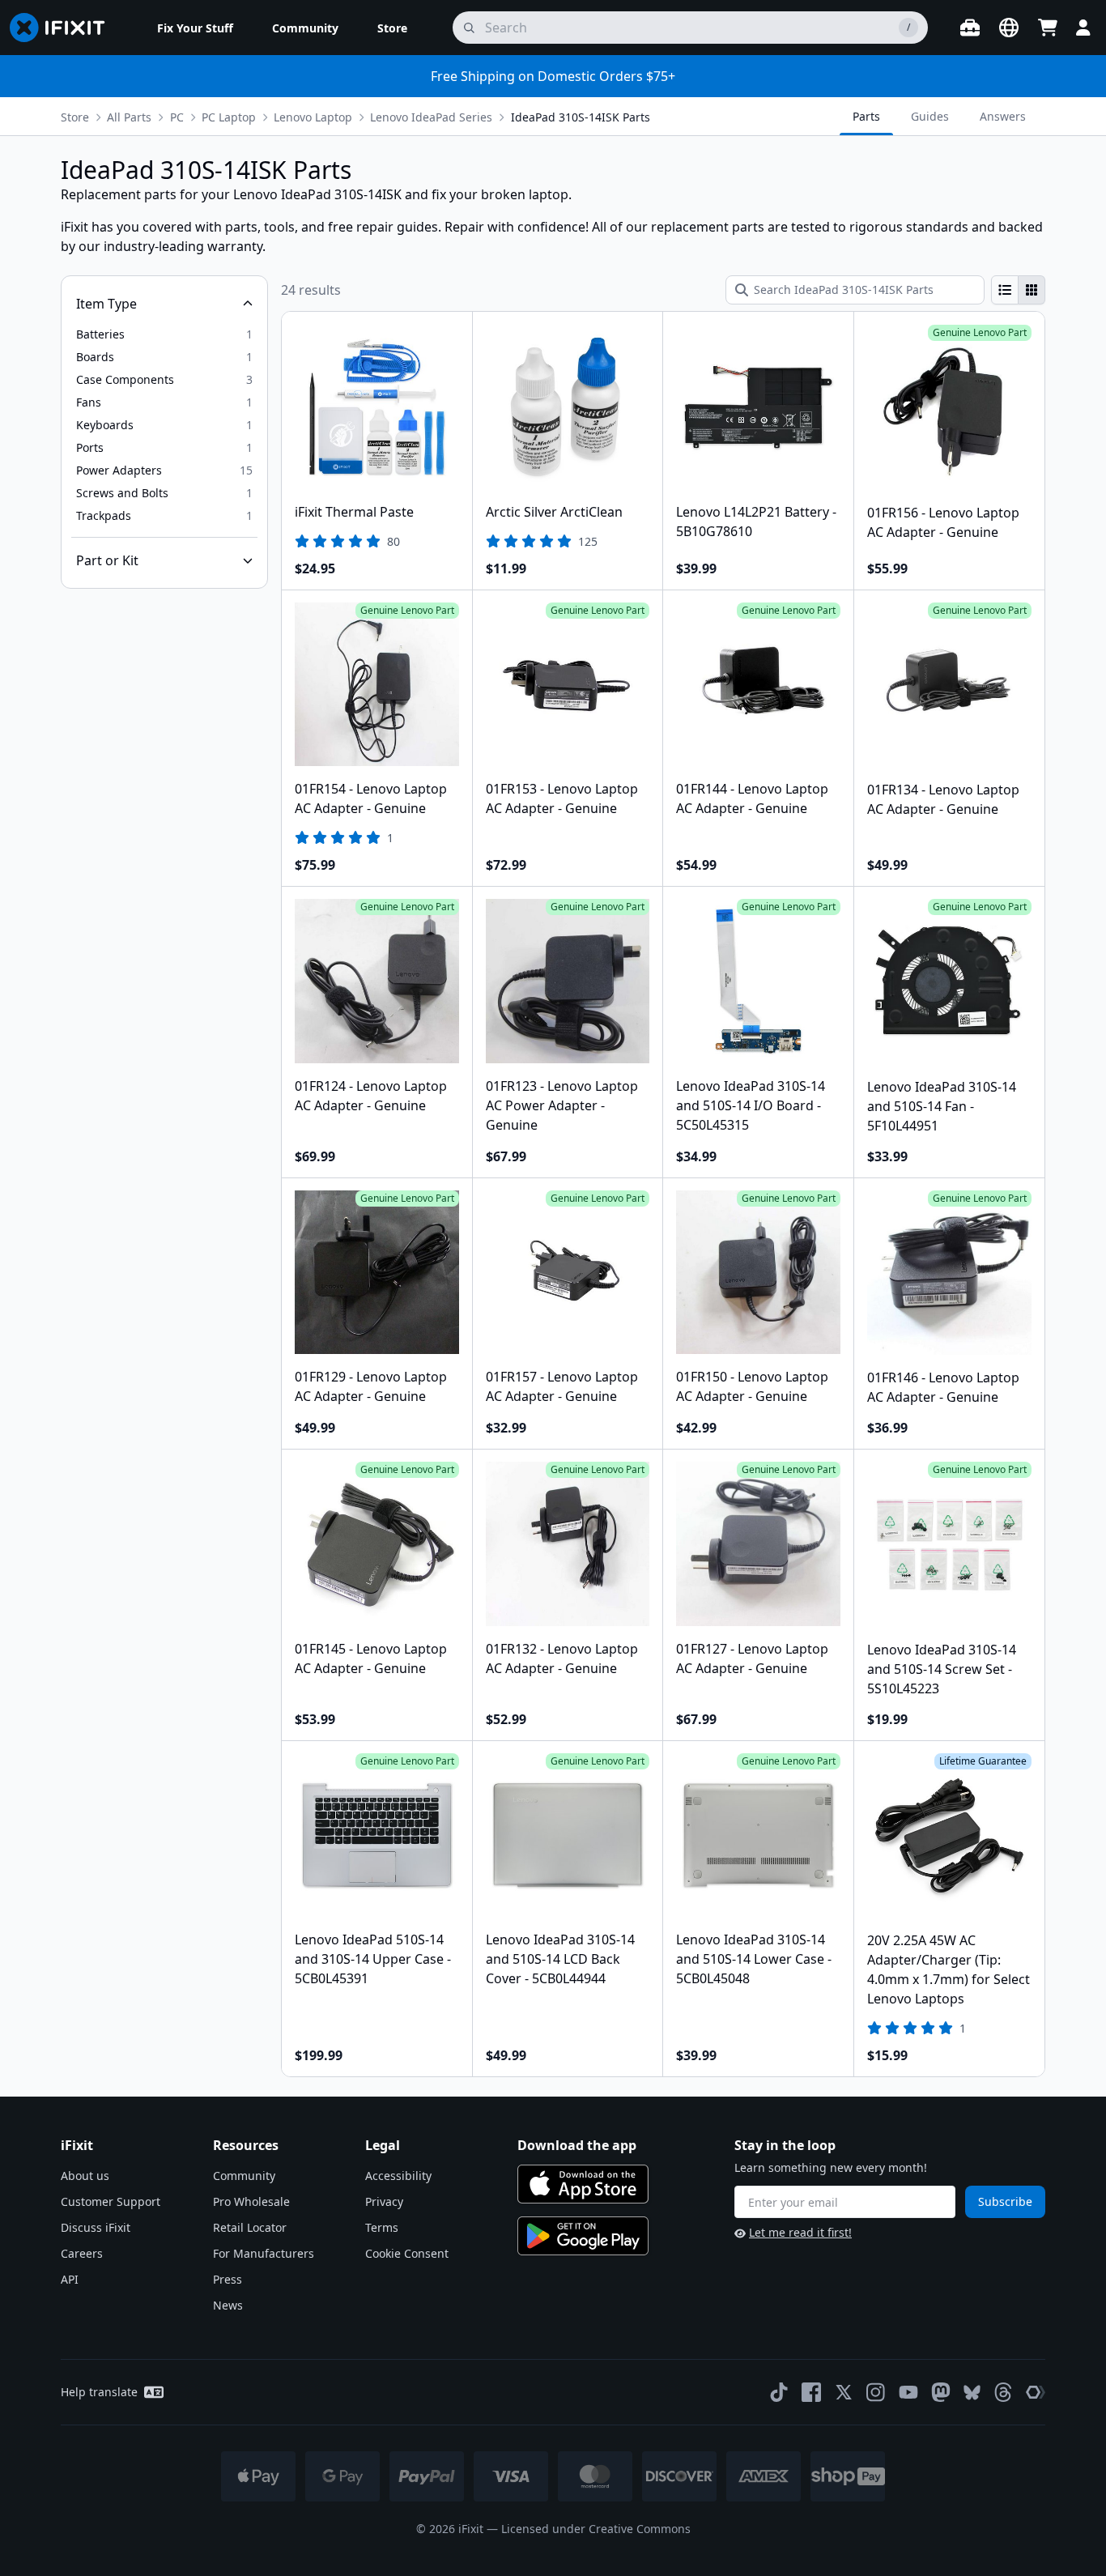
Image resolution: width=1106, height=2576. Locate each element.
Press (228, 2279)
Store (75, 117)
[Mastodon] (941, 2392)
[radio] (1005, 290)
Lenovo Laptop (313, 117)
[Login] (1083, 28)
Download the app (577, 2145)
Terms (382, 2227)
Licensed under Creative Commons (596, 2529)
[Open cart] (1048, 28)
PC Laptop (229, 117)
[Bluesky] (972, 2393)
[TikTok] (779, 2392)
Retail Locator (250, 2227)
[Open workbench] (970, 28)
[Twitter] (844, 2392)
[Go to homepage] (64, 28)
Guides (930, 116)
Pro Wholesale (251, 2201)
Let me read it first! (800, 2232)
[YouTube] (908, 2392)
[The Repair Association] (1036, 2392)
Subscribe (1005, 2201)
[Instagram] (876, 2392)
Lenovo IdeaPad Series (431, 117)
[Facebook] (811, 2392)
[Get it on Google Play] (583, 2236)
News (228, 2305)
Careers (82, 2253)
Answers (1003, 116)
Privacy (384, 2201)
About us (85, 2176)
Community (244, 2176)
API (70, 2279)
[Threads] (1003, 2392)
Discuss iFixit (96, 2227)
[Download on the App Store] (583, 2184)
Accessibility (398, 2176)
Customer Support (111, 2201)
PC (177, 117)
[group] (1018, 290)
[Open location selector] (1009, 28)
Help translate (99, 2392)
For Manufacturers (264, 2253)
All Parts (129, 117)
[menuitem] (195, 28)
